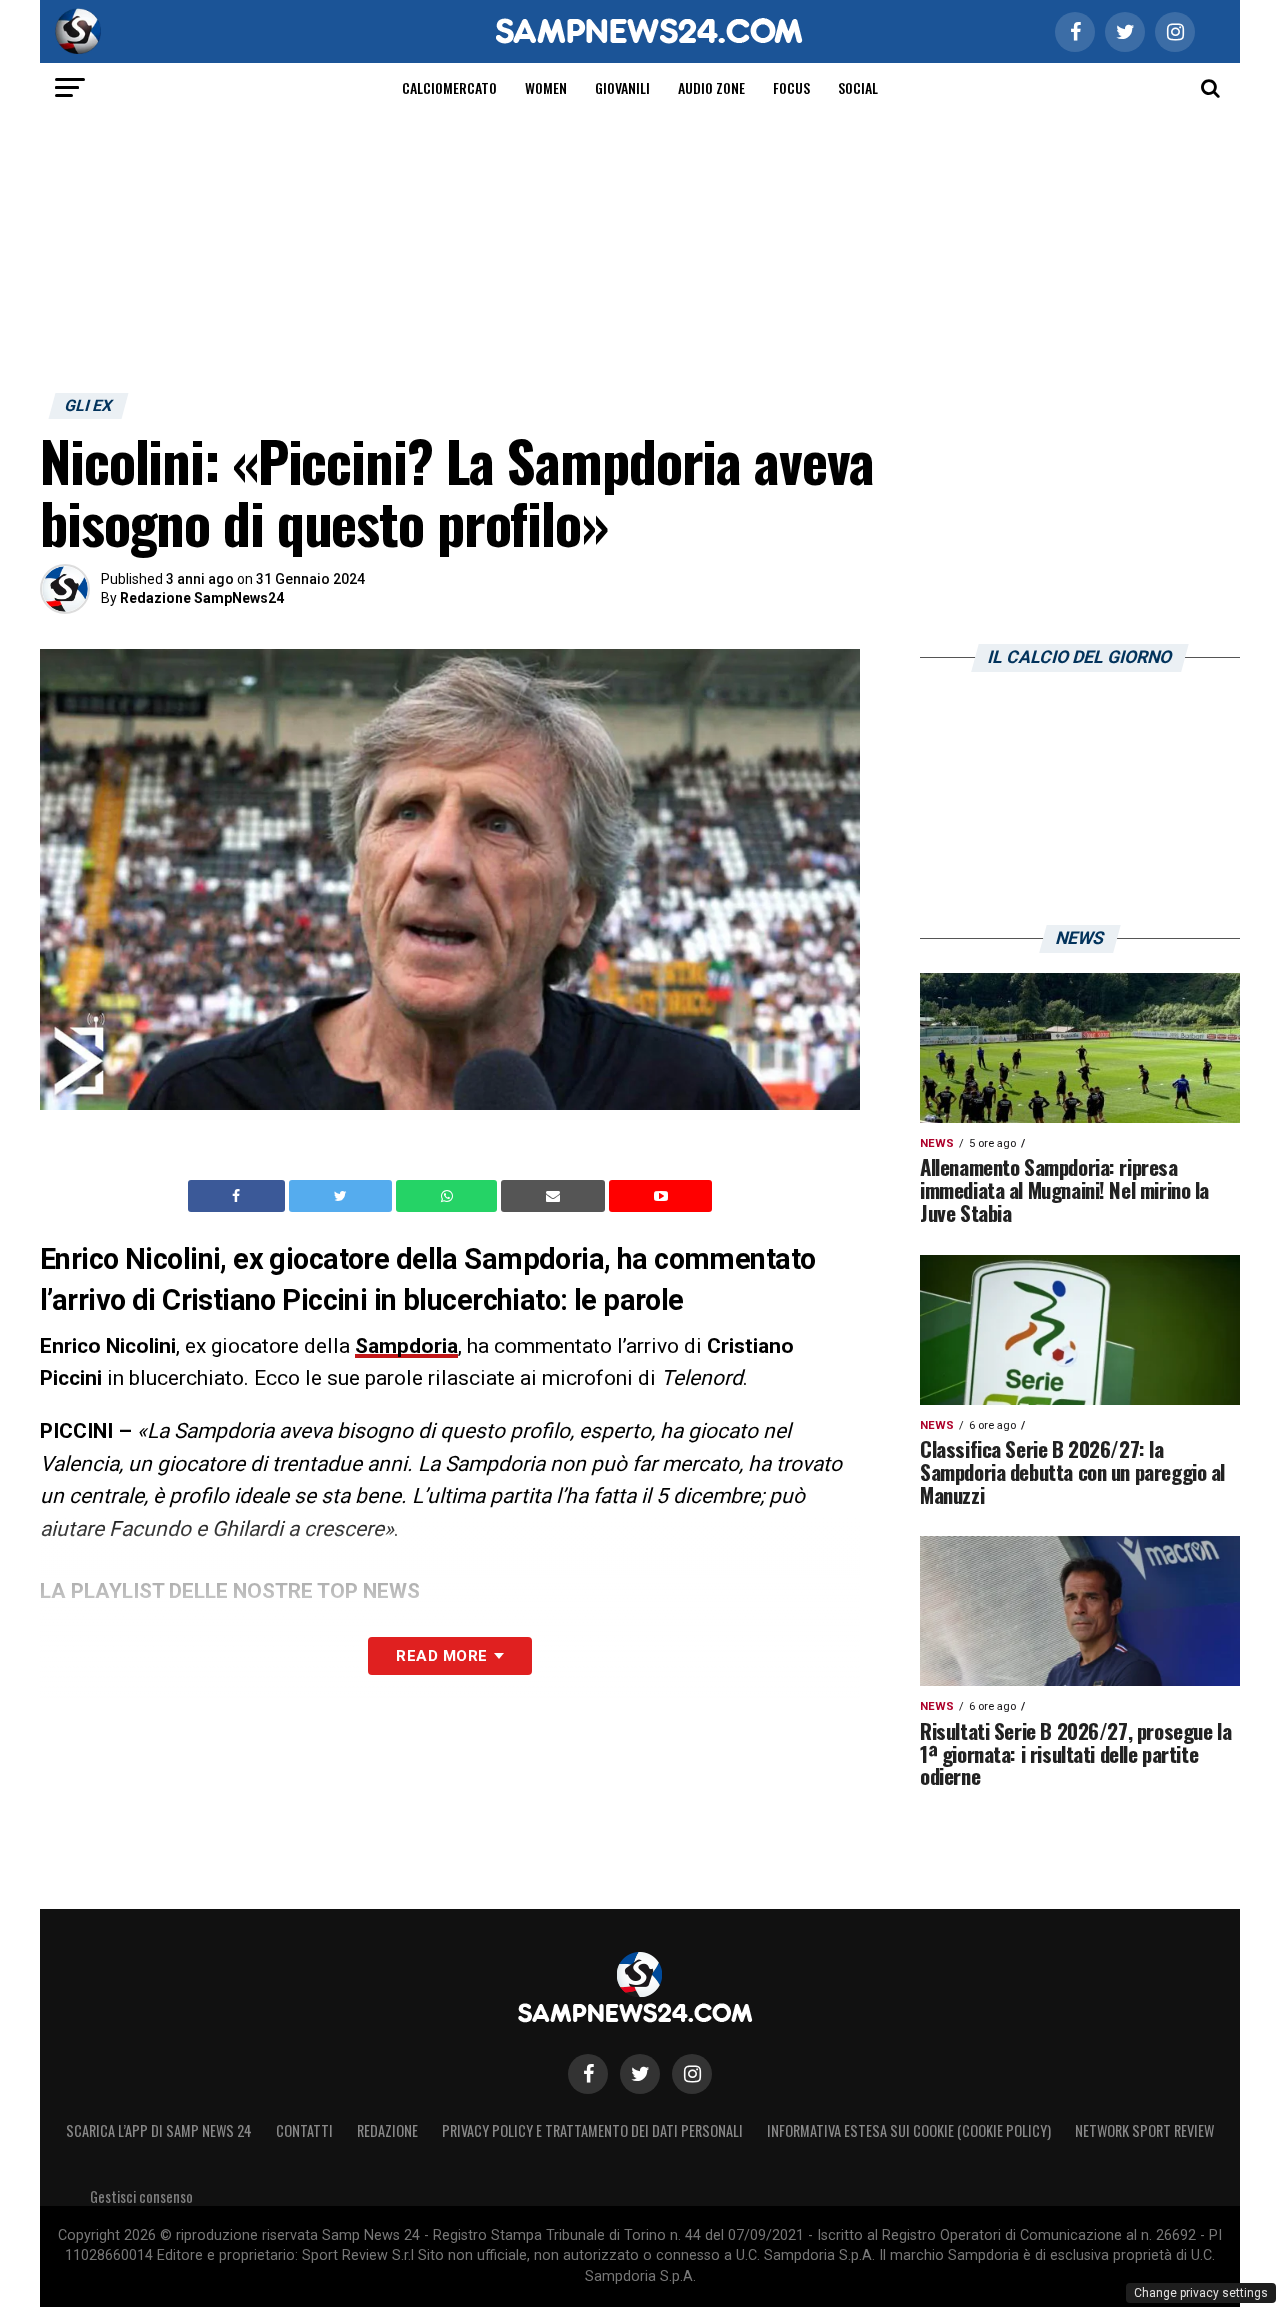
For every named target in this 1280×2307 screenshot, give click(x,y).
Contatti (304, 2130)
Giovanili (622, 87)
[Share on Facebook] (239, 1196)
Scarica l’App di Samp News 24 (159, 2130)
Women (546, 87)
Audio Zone (711, 87)
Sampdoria (406, 1346)
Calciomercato (449, 87)
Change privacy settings (1201, 2293)
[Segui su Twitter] (640, 2074)
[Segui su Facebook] (588, 2074)
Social (858, 87)
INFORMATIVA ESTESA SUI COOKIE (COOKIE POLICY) (909, 2130)
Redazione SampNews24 (202, 598)
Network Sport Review (1144, 2130)
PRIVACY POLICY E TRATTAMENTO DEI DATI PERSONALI (592, 2130)
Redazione (387, 2130)
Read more (441, 1656)
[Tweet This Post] (342, 1196)
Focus (791, 87)
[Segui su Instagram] (692, 2074)
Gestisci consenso (141, 2196)
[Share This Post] (449, 1196)
